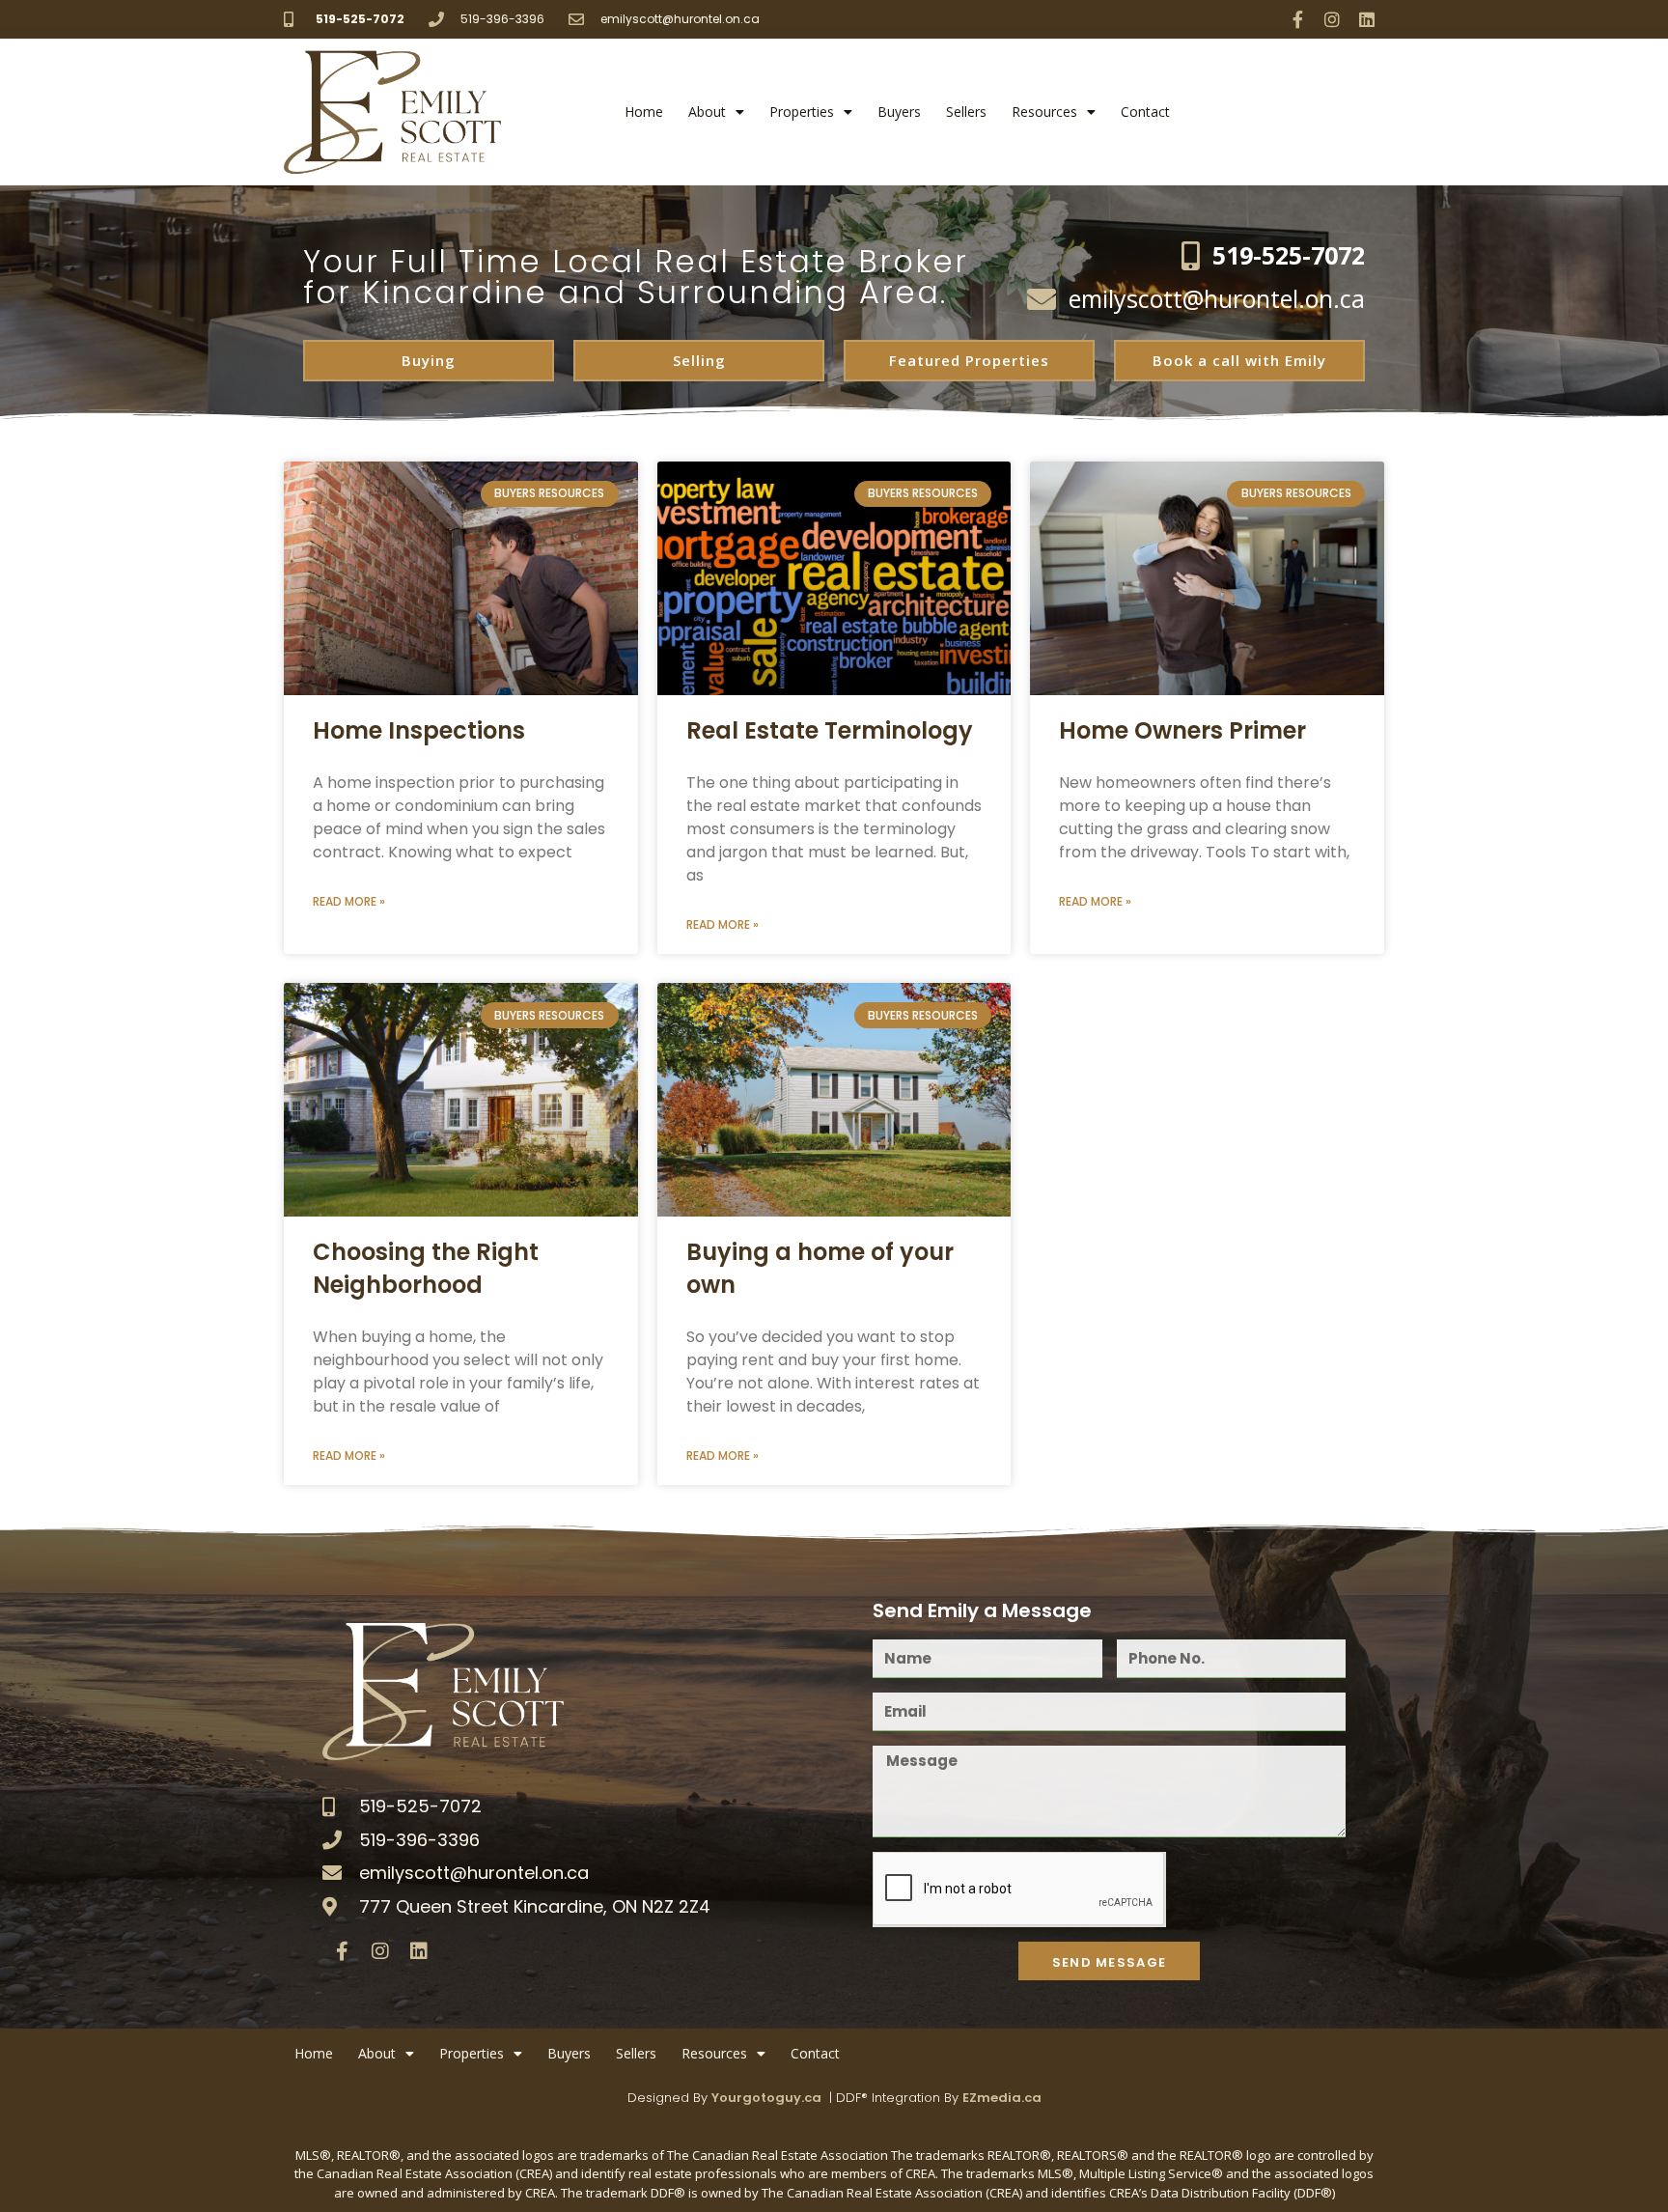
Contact (1145, 112)
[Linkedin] (1367, 19)
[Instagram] (1332, 19)
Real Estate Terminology (830, 730)
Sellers (966, 112)
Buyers (899, 112)
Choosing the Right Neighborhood (426, 1268)
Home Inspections (419, 730)
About (707, 112)
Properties (802, 112)
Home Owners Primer (1182, 730)
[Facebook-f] (1297, 19)
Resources (1044, 112)
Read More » (349, 901)
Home (644, 112)
